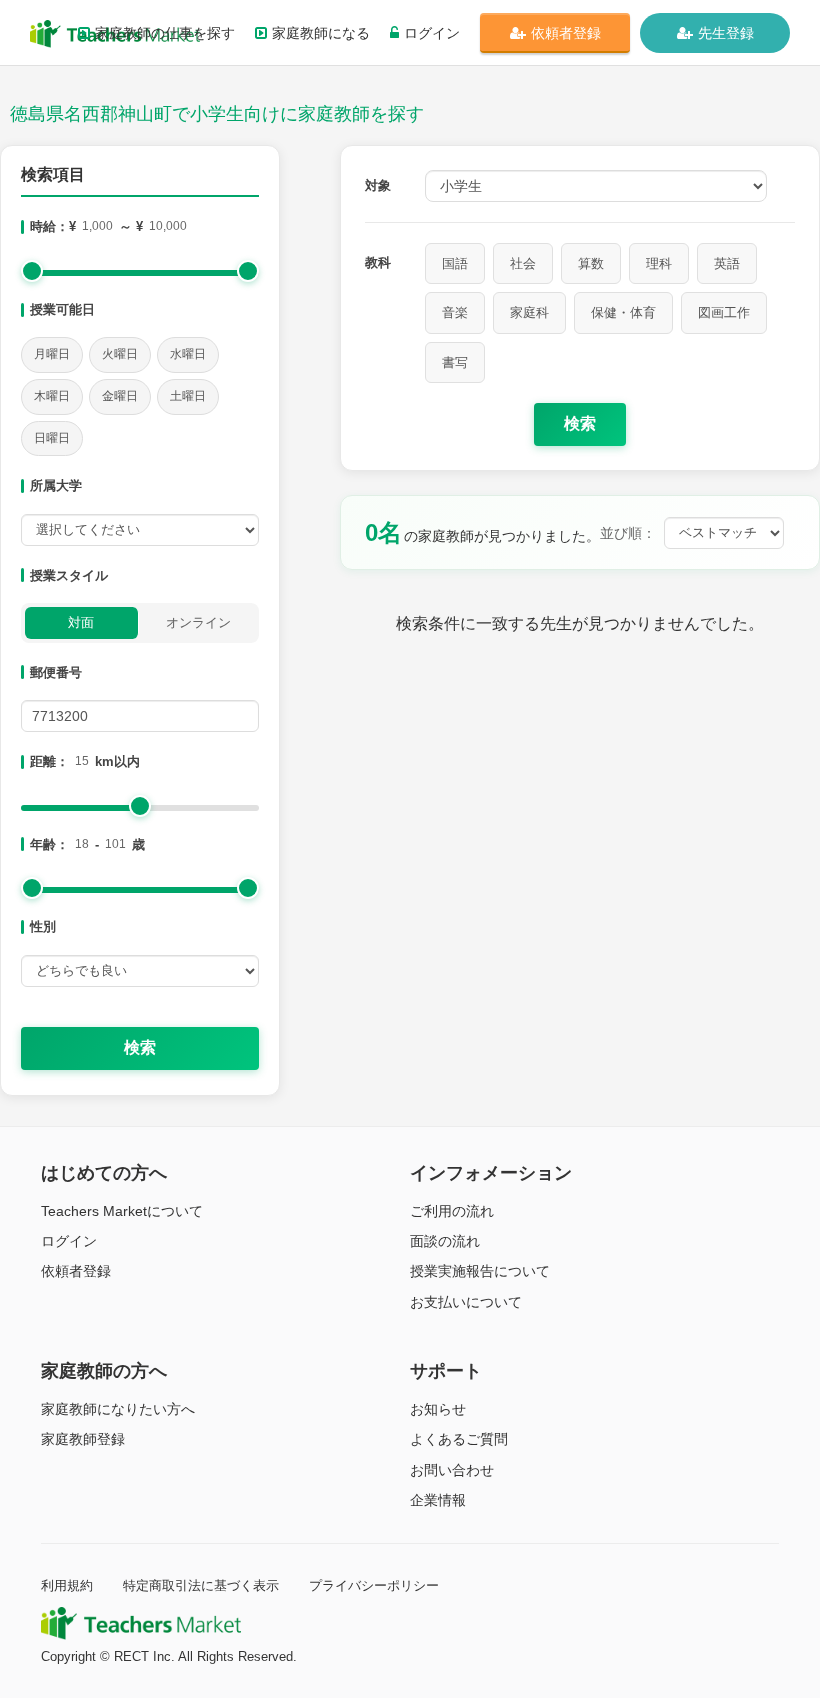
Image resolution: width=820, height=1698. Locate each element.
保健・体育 (623, 312)
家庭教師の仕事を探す (165, 33)
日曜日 (52, 438)
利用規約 (67, 1585)
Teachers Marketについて (122, 1211)
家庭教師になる (321, 33)
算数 (591, 263)
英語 (727, 263)
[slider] (32, 271)
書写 (455, 362)
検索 (140, 1047)
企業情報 (438, 1500)
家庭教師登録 (83, 1439)
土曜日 (188, 396)
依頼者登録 (566, 33)
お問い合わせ (452, 1470)
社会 (523, 263)
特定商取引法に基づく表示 (201, 1585)
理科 (659, 263)
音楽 (455, 312)
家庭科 (529, 312)
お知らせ (438, 1409)
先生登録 (726, 33)
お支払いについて (466, 1302)
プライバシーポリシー (374, 1585)
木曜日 (52, 396)
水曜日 (188, 354)
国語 (455, 263)
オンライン (198, 622)
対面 (81, 622)
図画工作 (724, 312)
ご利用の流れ (452, 1211)
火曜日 (120, 354)
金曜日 (120, 396)
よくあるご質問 (459, 1439)
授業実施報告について (480, 1271)
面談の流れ (445, 1241)
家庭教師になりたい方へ (118, 1409)
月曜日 (52, 354)
